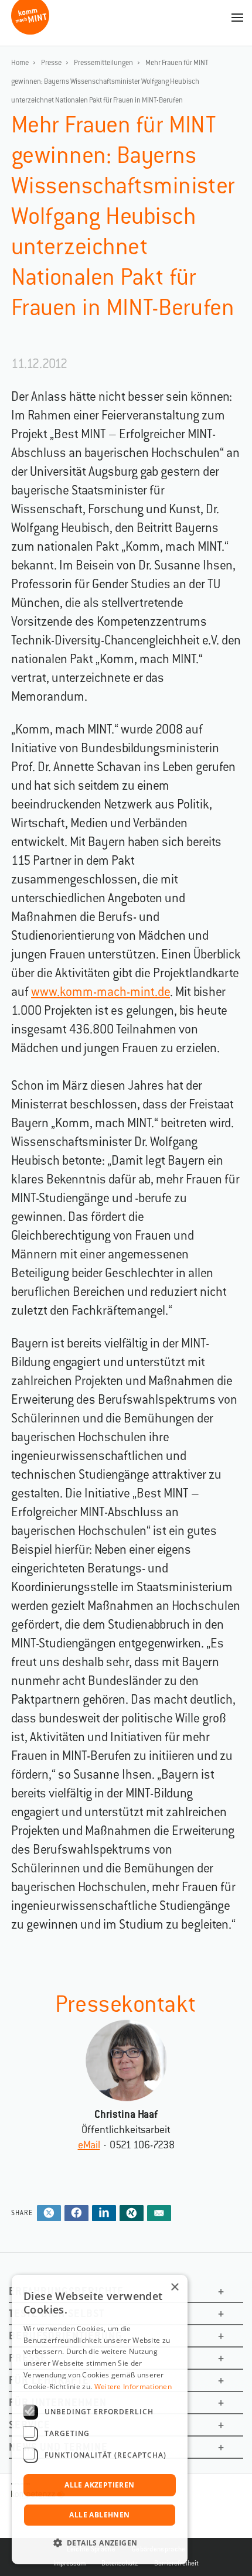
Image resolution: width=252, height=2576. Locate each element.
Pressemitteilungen (103, 63)
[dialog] (100, 2420)
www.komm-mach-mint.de (101, 992)
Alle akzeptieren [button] (99, 2485)
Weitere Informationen (133, 2386)
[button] (100, 2543)
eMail (89, 2145)
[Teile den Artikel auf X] (49, 2214)
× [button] (174, 2287)
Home (20, 63)
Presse (51, 63)
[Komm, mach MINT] (30, 30)
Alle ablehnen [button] (99, 2515)
